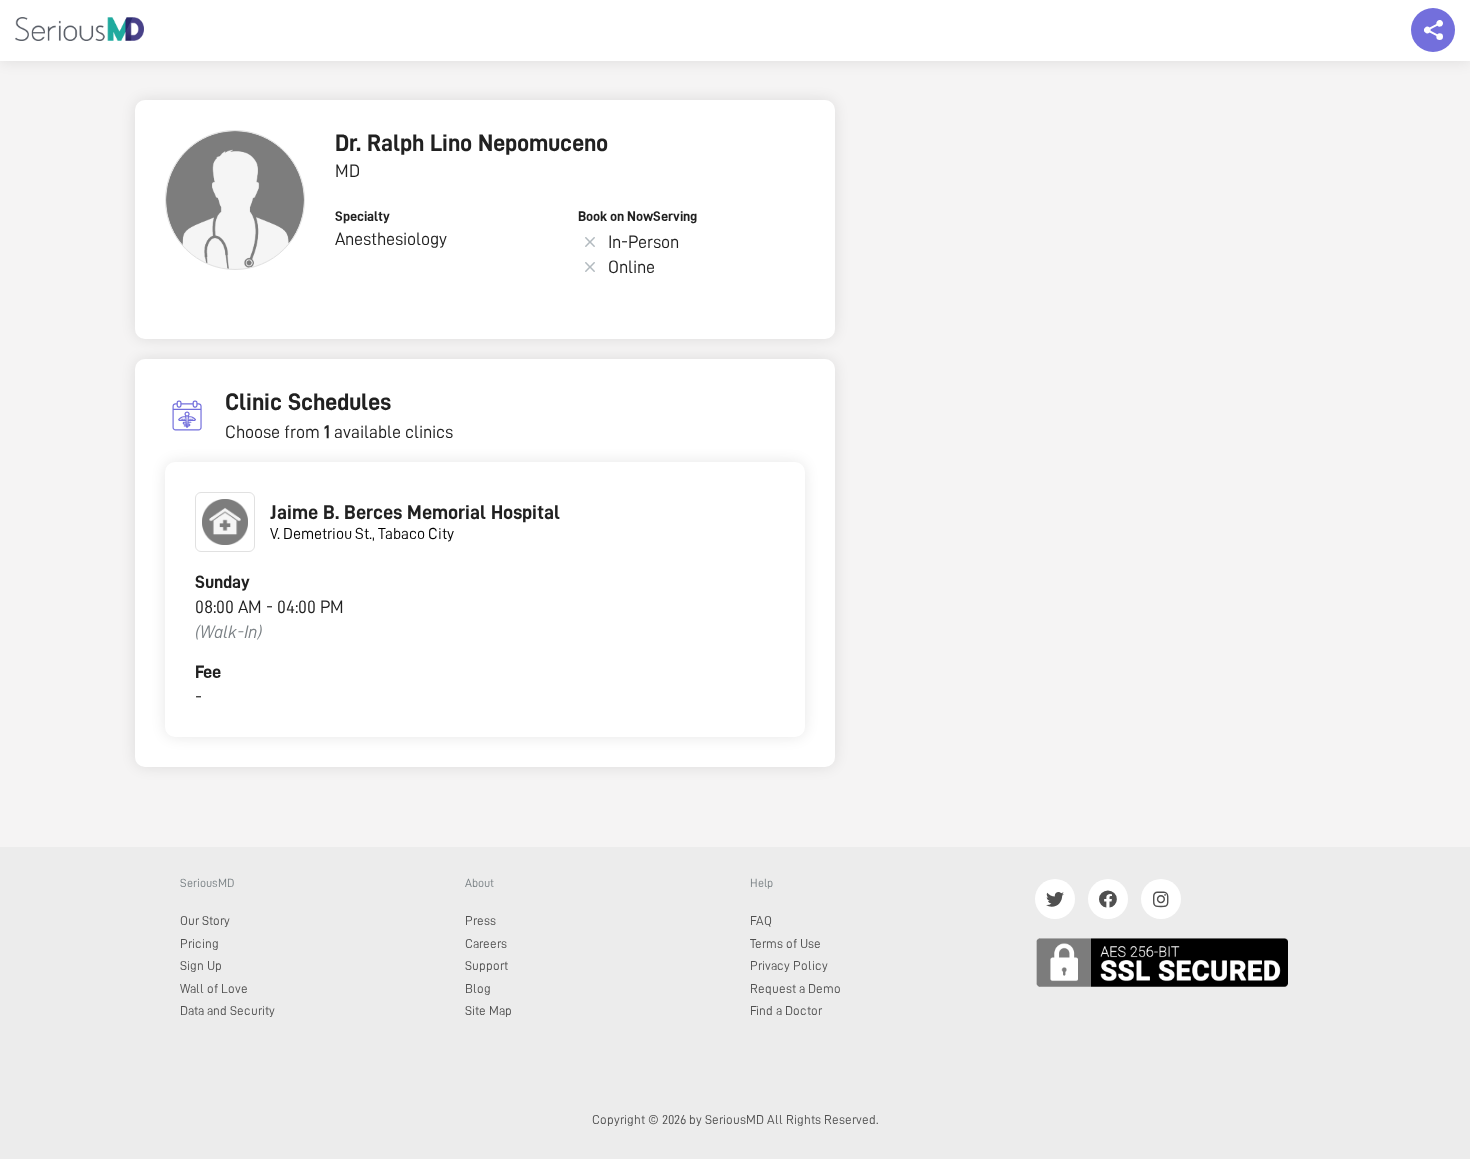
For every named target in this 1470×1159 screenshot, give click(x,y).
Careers (486, 943)
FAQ (761, 920)
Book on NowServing (637, 216)
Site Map (488, 1010)
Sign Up (201, 965)
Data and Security (227, 1010)
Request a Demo (795, 988)
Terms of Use (785, 943)
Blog (478, 988)
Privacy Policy (789, 965)
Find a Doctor (786, 1010)
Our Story (205, 920)
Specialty (362, 216)
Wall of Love (214, 988)
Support (486, 965)
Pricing (199, 943)
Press (480, 920)
